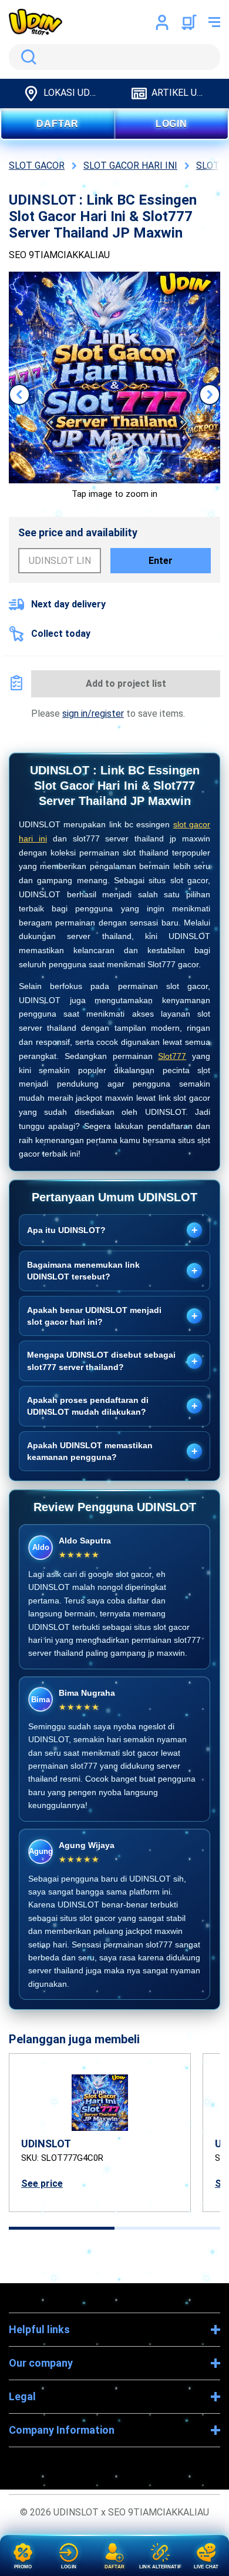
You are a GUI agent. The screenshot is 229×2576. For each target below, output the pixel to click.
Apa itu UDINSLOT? (112, 1230)
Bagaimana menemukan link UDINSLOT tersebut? (112, 1271)
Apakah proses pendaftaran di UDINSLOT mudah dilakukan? (112, 1406)
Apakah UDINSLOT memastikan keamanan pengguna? (112, 1451)
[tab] (62, 2228)
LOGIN (171, 124)
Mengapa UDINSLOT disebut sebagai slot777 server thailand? (112, 1361)
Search (26, 57)
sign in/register (93, 714)
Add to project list (126, 684)
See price (42, 2184)
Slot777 (172, 1056)
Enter (161, 561)
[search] (114, 57)
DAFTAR (58, 124)
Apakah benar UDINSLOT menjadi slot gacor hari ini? (112, 1316)
